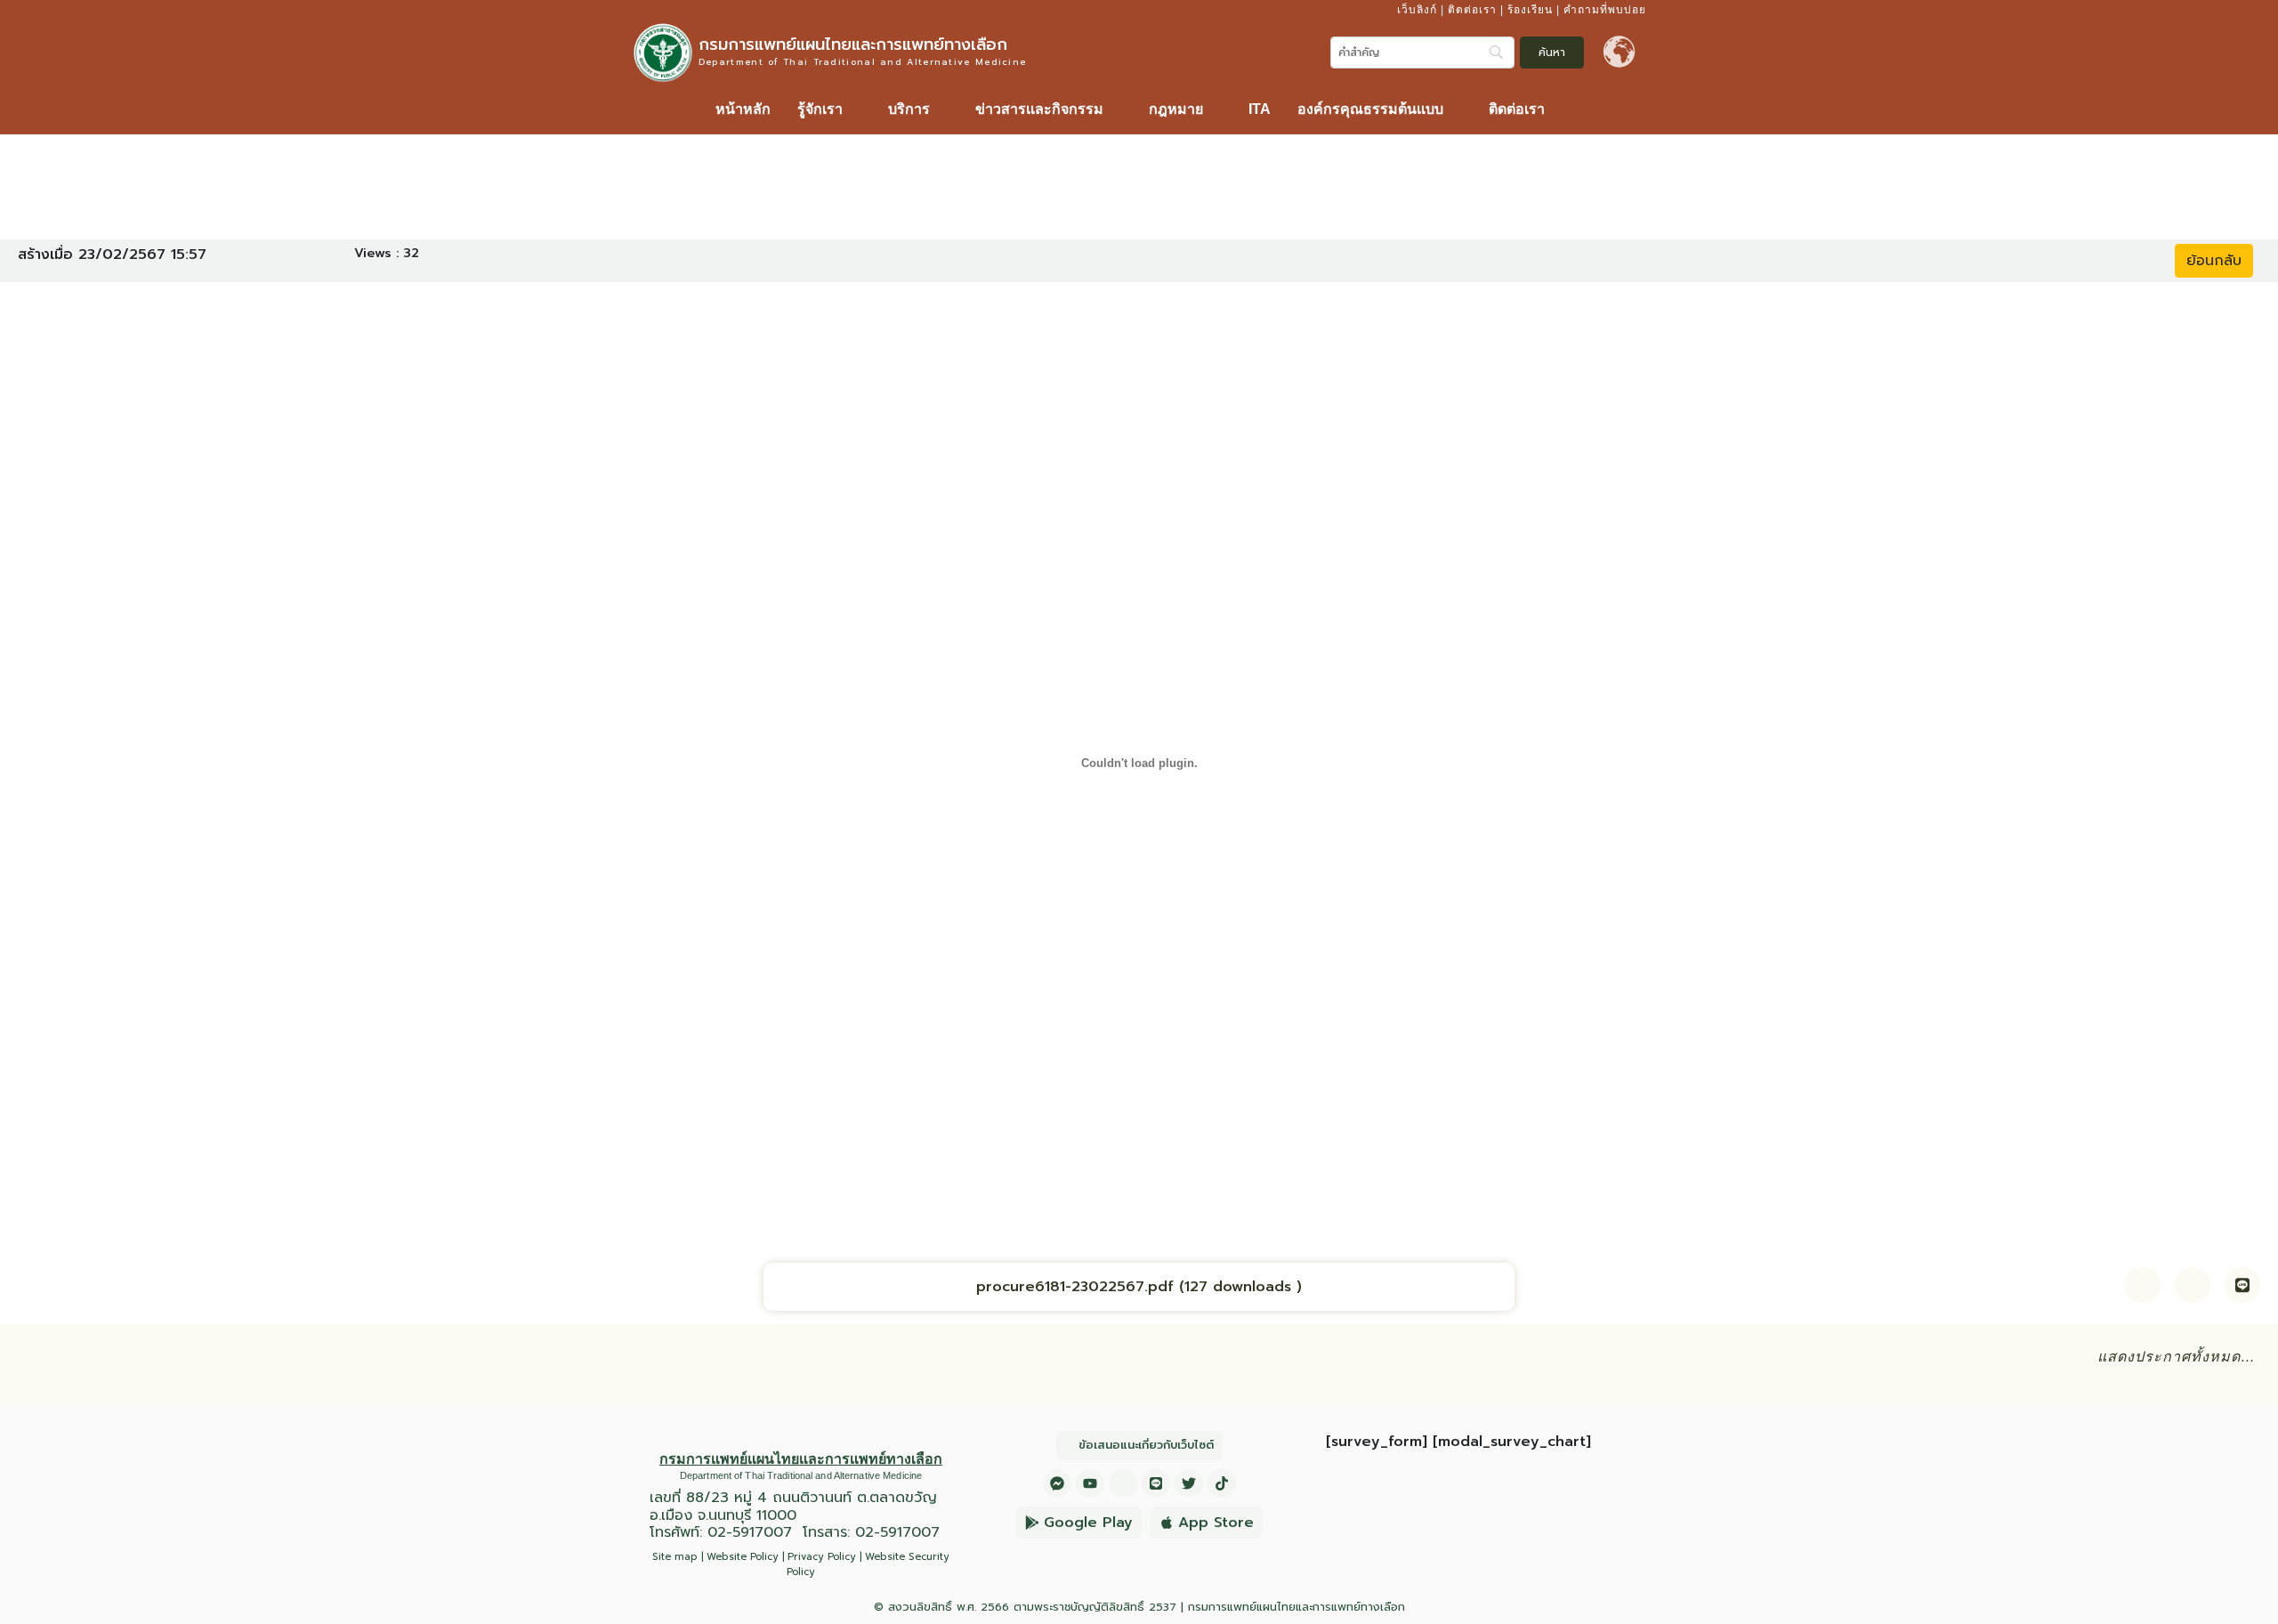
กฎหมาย (1176, 109)
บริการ (909, 109)
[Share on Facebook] (2143, 1285)
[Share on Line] (2242, 1285)
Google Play (1088, 1523)
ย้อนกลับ (2214, 261)
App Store (1216, 1523)
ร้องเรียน (1530, 10)
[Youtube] (1090, 1483)
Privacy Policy (822, 1557)
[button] (829, 109)
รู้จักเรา (820, 109)
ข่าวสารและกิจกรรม (1039, 109)
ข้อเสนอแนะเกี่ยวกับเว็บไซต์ (1146, 1445)
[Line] (1156, 1483)
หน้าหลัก (743, 109)
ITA (1260, 109)
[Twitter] (1189, 1483)
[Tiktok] (1222, 1483)
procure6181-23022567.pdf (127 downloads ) (1139, 1287)
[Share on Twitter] (2193, 1285)
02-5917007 (750, 1532)
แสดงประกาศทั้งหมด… (2177, 1357)
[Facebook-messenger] (1057, 1483)
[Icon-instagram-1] (1123, 1483)
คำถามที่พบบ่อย (1605, 10)
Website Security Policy (868, 1564)
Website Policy (743, 1557)
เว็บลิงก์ (1417, 10)
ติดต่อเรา (1472, 10)
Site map (675, 1557)
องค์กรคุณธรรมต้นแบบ (1370, 109)
